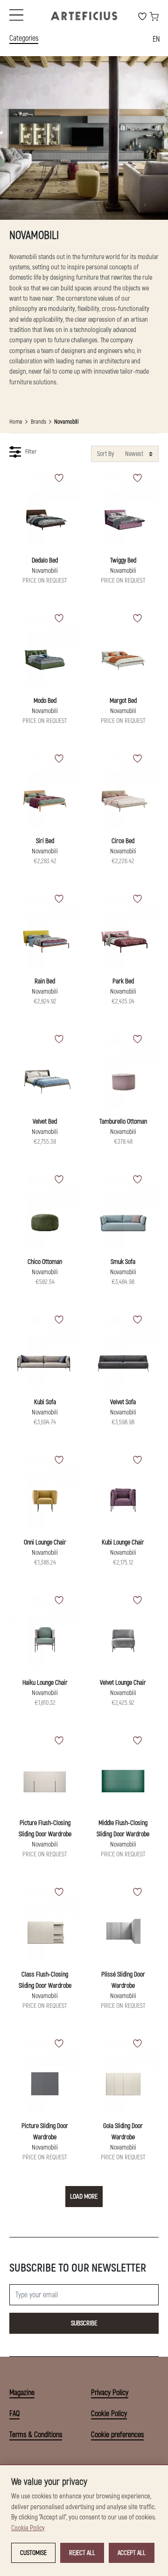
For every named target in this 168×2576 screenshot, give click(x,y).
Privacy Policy (110, 2393)
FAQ (14, 2414)
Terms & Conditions (36, 2435)
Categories (24, 38)
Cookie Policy (109, 2414)
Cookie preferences (117, 2435)
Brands (38, 422)
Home (16, 422)
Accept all (132, 2553)
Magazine (22, 2393)
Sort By (105, 454)
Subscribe (84, 2323)
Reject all (82, 2553)
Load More (84, 2197)
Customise (33, 2553)
